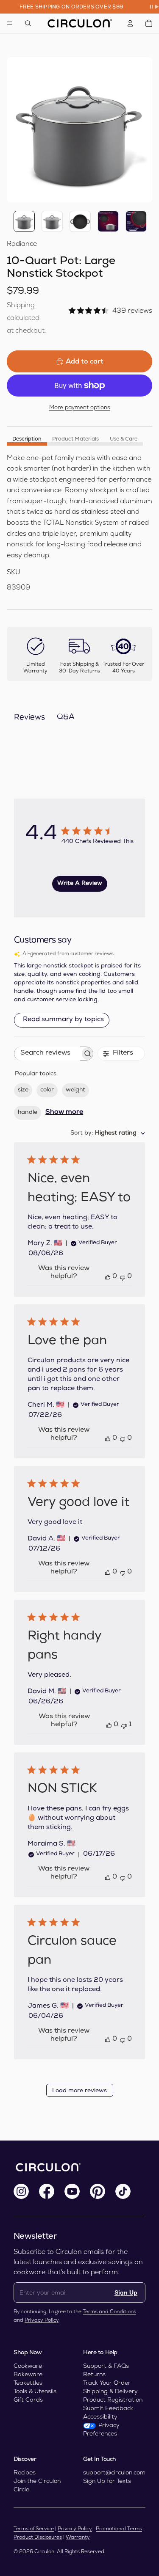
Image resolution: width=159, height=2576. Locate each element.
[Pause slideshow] (154, 7)
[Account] (130, 23)
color (47, 1090)
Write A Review (80, 884)
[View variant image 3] (80, 221)
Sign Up (126, 2292)
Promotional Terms (119, 2529)
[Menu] (10, 23)
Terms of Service (34, 2529)
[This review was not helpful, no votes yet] (123, 1277)
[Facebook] (47, 2191)
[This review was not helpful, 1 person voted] (124, 1725)
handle (28, 1113)
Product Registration (113, 2400)
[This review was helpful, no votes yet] (108, 1277)
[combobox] (108, 1134)
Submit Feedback (108, 2408)
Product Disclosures (38, 2537)
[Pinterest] (98, 2191)
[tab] (27, 439)
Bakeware (28, 2374)
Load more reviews (79, 2091)
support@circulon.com (114, 2472)
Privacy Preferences (101, 2429)
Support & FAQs (106, 2366)
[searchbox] (47, 1054)
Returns (94, 2374)
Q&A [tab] (66, 717)
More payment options (80, 407)
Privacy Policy (42, 2320)
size (23, 1090)
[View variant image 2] (52, 221)
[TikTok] (123, 2191)
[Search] (28, 23)
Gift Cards (28, 2400)
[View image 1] (24, 221)
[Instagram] (21, 2191)
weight (75, 1090)
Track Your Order (107, 2383)
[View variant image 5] (136, 221)
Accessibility (100, 2416)
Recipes (25, 2472)
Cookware (28, 2366)
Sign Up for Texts (107, 2481)
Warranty (78, 2537)
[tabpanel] (79, 523)
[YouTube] (72, 2191)
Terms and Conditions (109, 2312)
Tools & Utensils (35, 2391)
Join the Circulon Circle (37, 2485)
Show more (64, 1113)
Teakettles (28, 2383)
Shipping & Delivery (110, 2391)
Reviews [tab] (29, 718)
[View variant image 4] (108, 221)
